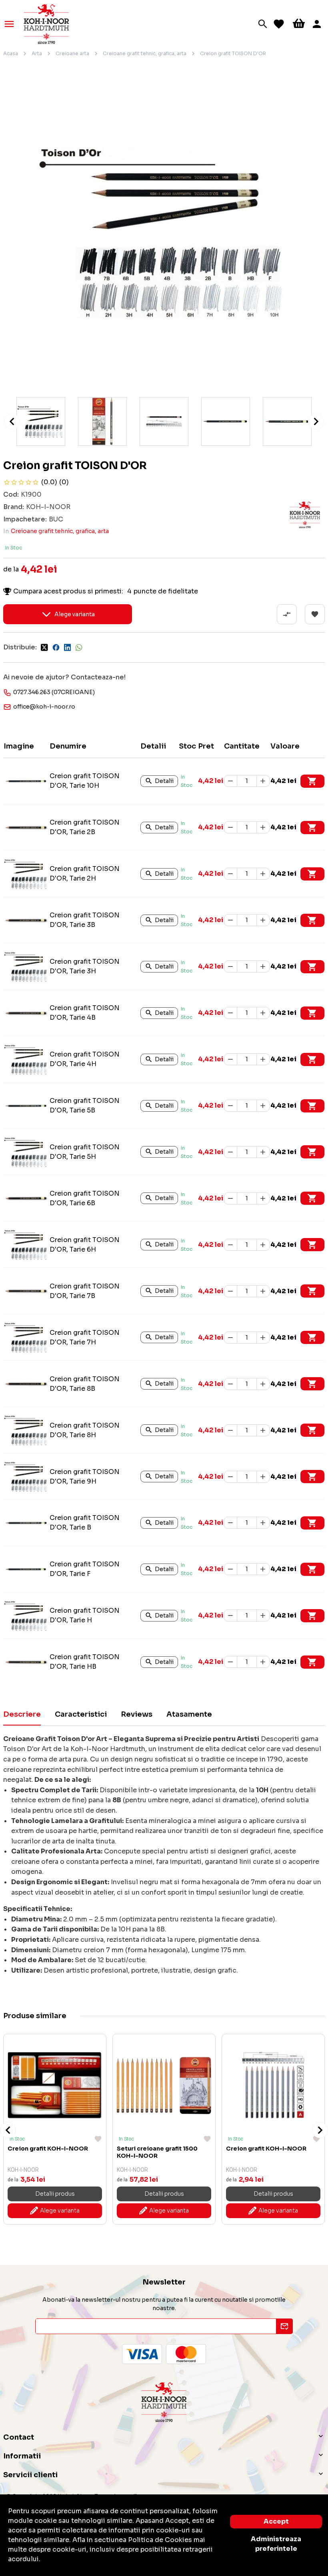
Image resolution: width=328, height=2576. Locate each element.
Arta (37, 53)
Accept (276, 2521)
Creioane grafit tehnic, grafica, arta (145, 53)
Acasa (11, 53)
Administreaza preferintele (276, 2544)
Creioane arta (72, 53)
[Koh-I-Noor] (46, 23)
